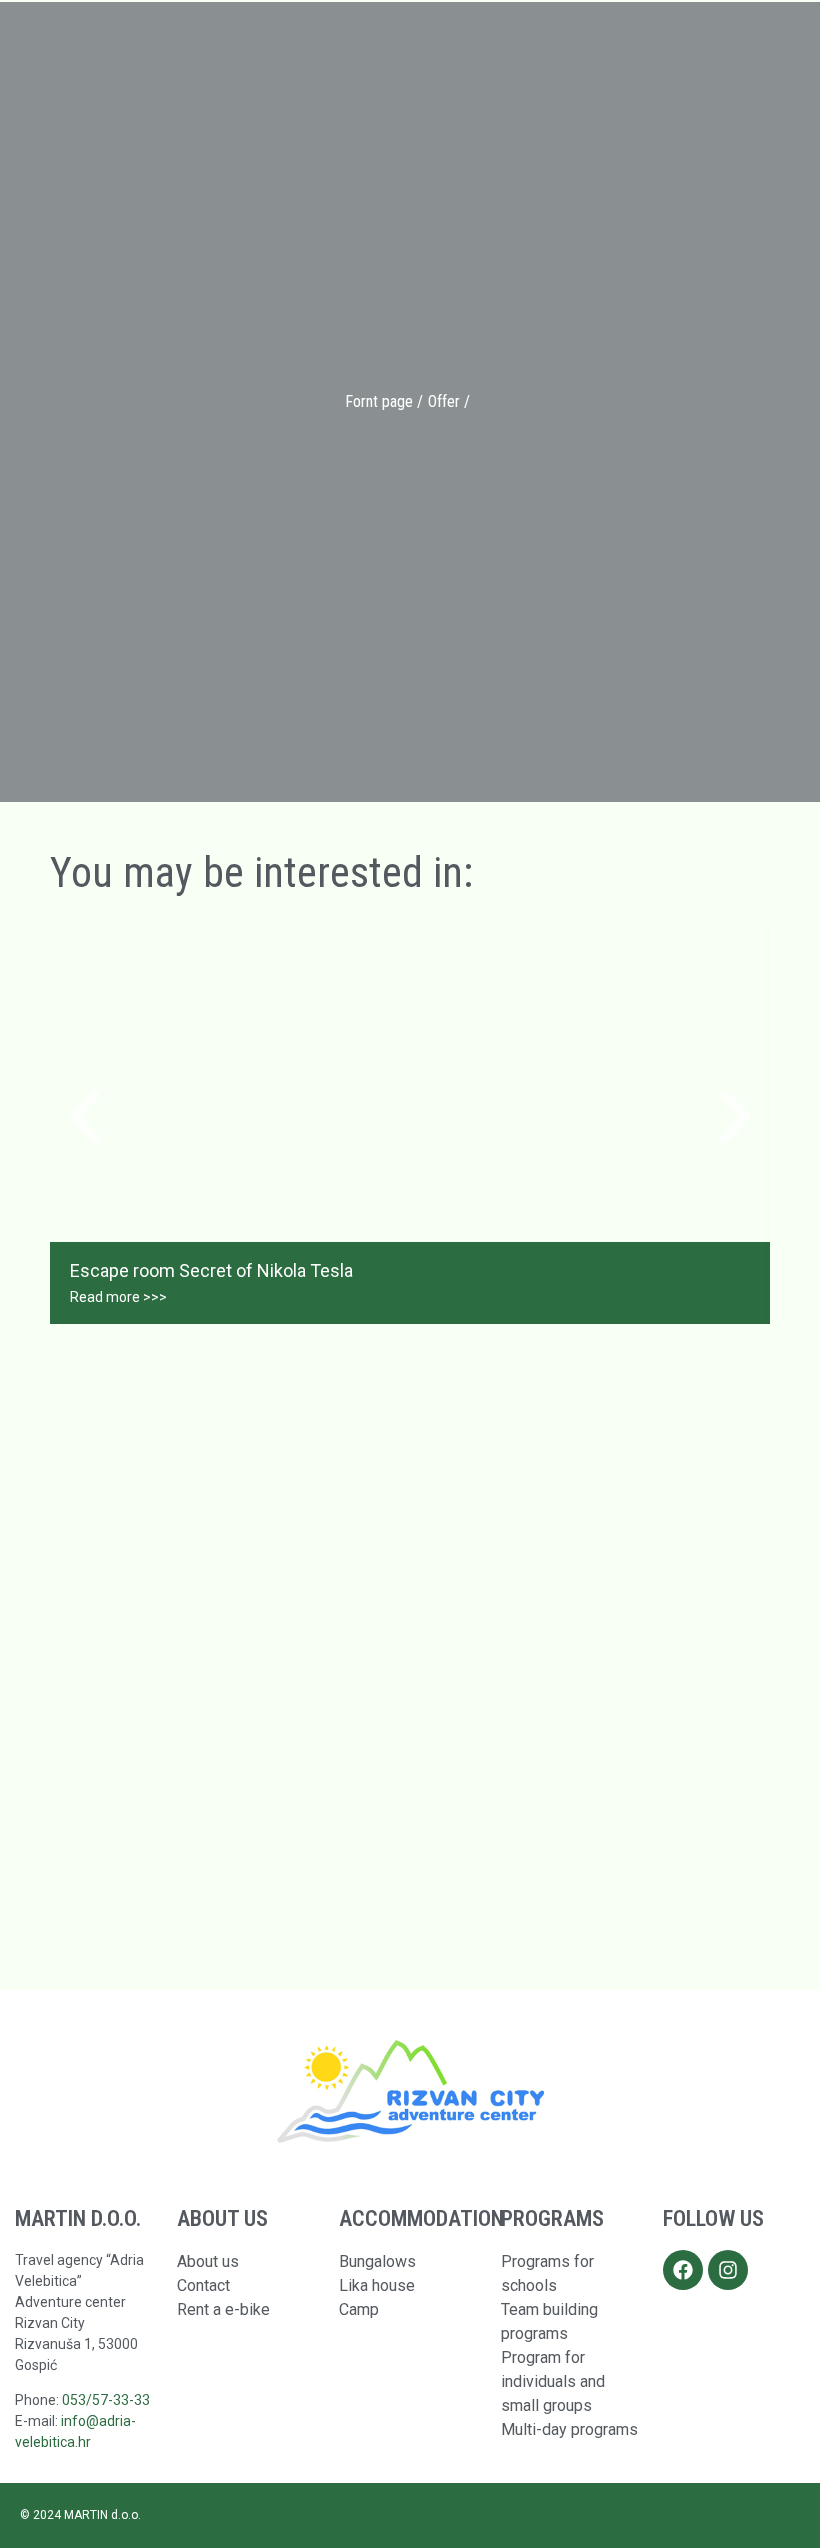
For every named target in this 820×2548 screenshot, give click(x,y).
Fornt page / (384, 401)
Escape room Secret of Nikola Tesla (211, 1270)
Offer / (449, 401)
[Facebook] (683, 2270)
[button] (85, 1117)
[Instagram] (728, 2270)
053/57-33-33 (106, 2400)
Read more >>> (118, 1297)
